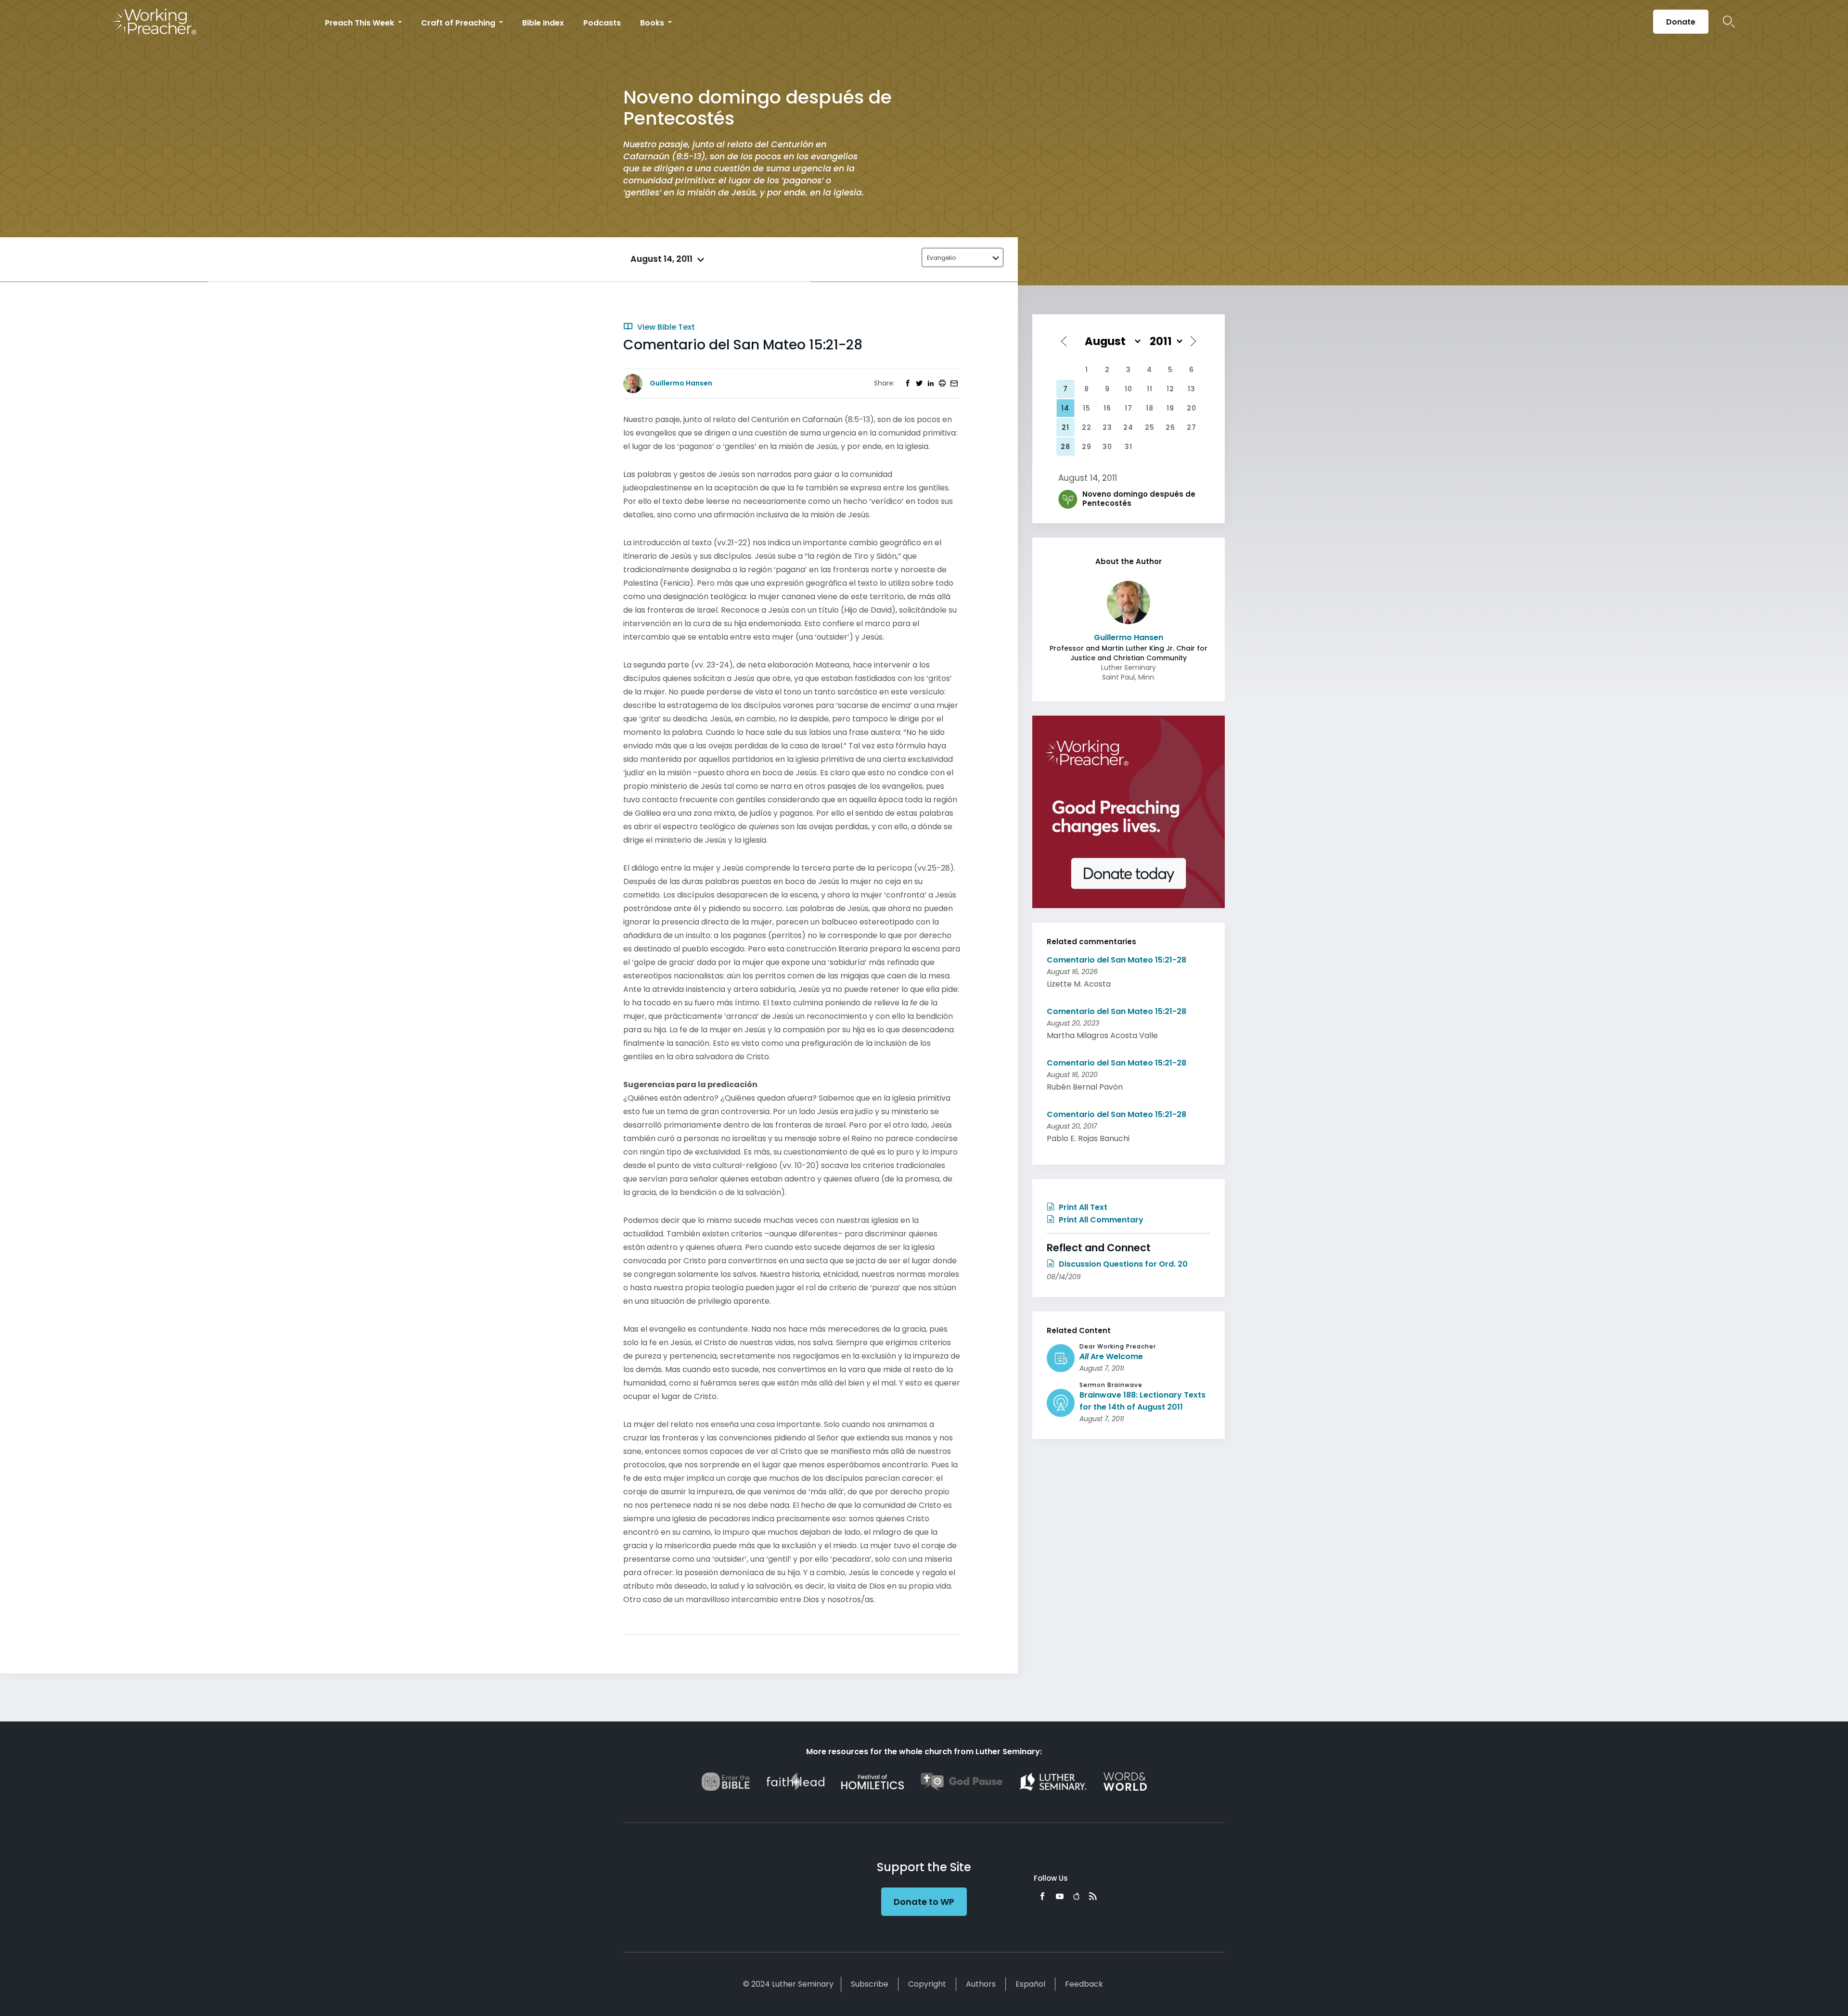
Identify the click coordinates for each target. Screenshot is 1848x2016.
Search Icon (1729, 22)
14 (1065, 408)
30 (1107, 447)
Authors (981, 1984)
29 (1087, 447)
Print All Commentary (1100, 1220)
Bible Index (543, 23)
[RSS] (1093, 1896)
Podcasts (602, 23)
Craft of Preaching (459, 23)
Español (1030, 1984)
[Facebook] (1042, 1896)
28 (1065, 447)
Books (653, 23)
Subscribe (870, 1984)
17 (1129, 408)
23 (1107, 427)
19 (1170, 408)
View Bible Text (665, 327)
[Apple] (1076, 1896)
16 (1107, 408)
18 (1150, 408)
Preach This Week (360, 23)
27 (1192, 427)
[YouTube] (1060, 1896)
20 (1192, 408)
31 (1129, 447)
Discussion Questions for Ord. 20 (1122, 1264)
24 (1128, 427)
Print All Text (1082, 1207)
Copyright (927, 1984)
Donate (1681, 22)
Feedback (1084, 1984)
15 (1087, 408)
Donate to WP (924, 1902)
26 (1170, 427)
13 (1192, 389)
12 (1170, 389)
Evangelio (941, 258)
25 (1150, 427)
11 (1150, 389)
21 (1065, 427)
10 (1129, 389)
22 (1087, 427)
